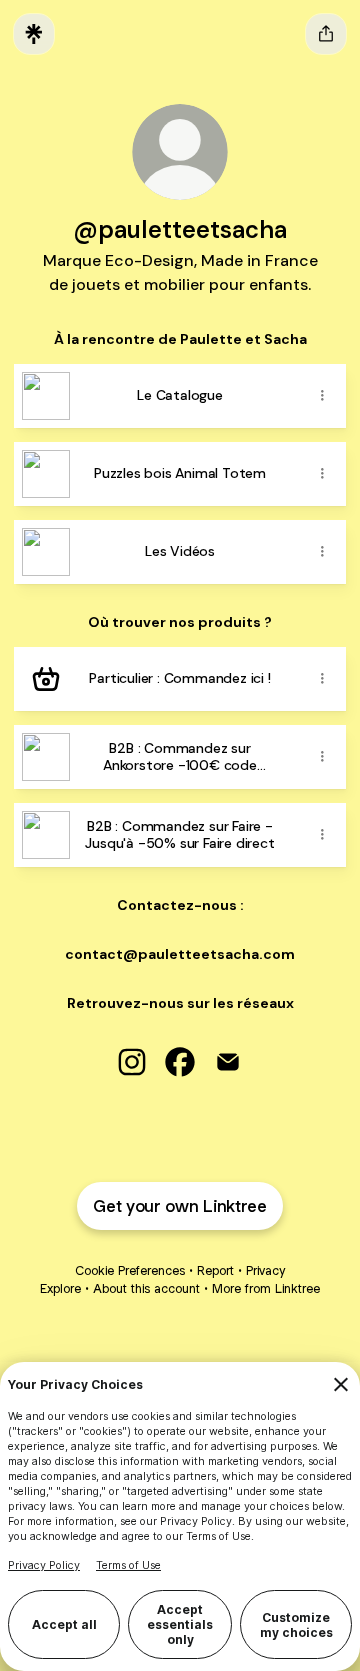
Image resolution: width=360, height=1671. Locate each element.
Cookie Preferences (130, 1270)
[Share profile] (326, 34)
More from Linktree (266, 1288)
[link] (132, 1062)
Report (215, 1270)
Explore (60, 1288)
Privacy (265, 1270)
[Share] (322, 396)
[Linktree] (34, 34)
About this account (146, 1288)
